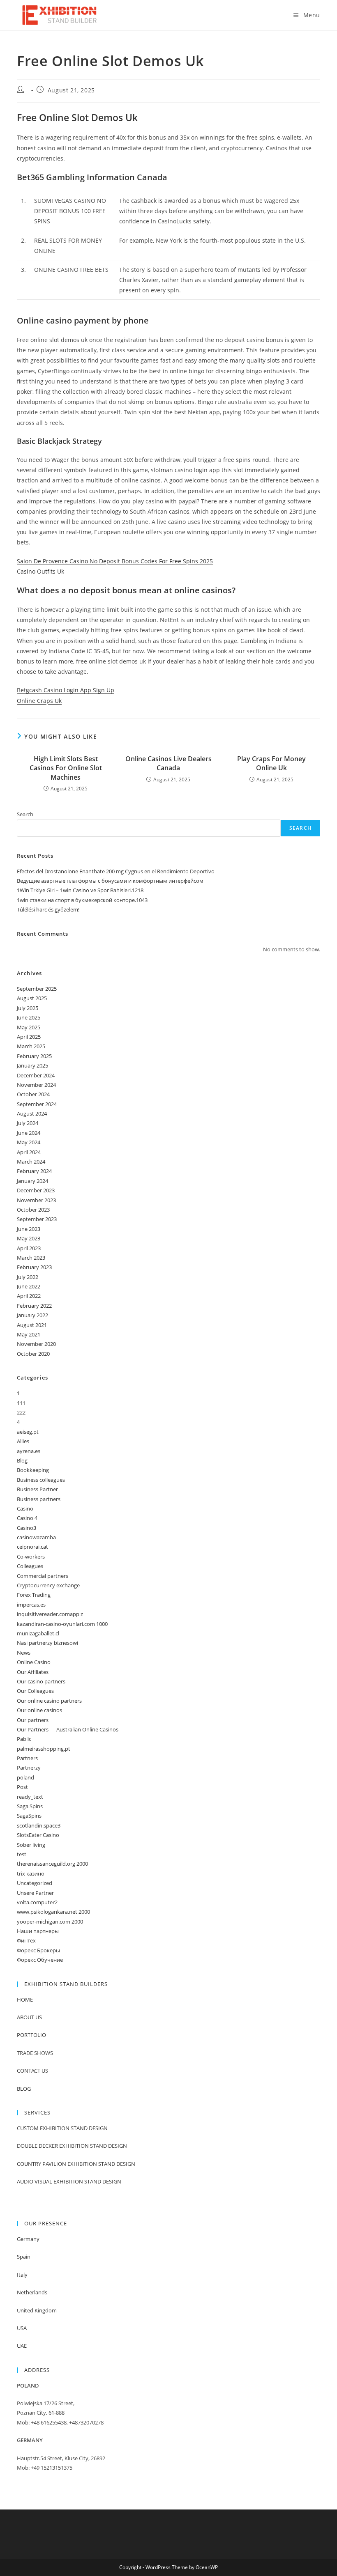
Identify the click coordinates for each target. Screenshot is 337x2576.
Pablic (24, 1739)
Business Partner (37, 1489)
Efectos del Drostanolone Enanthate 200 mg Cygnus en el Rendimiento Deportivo (116, 871)
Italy (22, 2275)
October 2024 (33, 1094)
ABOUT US (29, 2017)
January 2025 (32, 1065)
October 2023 (33, 1210)
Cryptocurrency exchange (48, 1585)
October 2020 (33, 1354)
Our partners (33, 1720)
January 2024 (32, 1181)
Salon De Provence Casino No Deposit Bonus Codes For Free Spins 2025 (115, 561)
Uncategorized (35, 1883)
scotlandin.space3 (39, 1825)
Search (25, 814)
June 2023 (29, 1229)
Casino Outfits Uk (40, 571)
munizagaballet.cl (38, 1633)
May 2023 (29, 1238)
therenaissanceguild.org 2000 (52, 1864)
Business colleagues (41, 1480)
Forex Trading (34, 1595)
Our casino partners (41, 1681)
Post (22, 1787)
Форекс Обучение (40, 1960)
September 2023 (37, 1219)
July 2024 (28, 1123)
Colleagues (30, 1566)
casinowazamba (36, 1537)
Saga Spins (30, 1806)
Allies (23, 1441)
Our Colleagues (35, 1691)
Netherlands (32, 2292)
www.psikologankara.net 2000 (53, 1912)
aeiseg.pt (28, 1432)
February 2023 (34, 1267)
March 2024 (31, 1162)
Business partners (39, 1499)
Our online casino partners (49, 1701)
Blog (22, 1460)
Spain (24, 2257)
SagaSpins (29, 1816)
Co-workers (31, 1557)
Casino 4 (27, 1518)
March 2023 (31, 1258)
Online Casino (34, 1662)
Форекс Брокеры (38, 1950)
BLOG (24, 2089)
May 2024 (29, 1142)
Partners (27, 1758)
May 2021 (29, 1334)
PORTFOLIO (31, 2035)
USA (22, 2328)
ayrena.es (29, 1451)
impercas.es (31, 1605)
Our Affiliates (33, 1672)
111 (21, 1403)
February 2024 (34, 1171)
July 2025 (28, 1008)
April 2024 (29, 1152)
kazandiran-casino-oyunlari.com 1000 (62, 1624)
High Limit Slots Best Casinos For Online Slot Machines (66, 768)
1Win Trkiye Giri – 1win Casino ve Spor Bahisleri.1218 (80, 890)
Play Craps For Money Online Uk (271, 763)
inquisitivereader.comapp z (50, 1614)
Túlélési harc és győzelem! (48, 909)
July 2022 (28, 1277)
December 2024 (36, 1075)
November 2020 (36, 1344)
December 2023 (36, 1190)
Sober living (31, 1845)
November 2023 (36, 1200)
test (22, 1854)
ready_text (30, 1797)
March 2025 (31, 1046)
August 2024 (32, 1114)
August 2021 (32, 1325)
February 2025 (34, 1056)
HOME (25, 2000)
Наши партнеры (38, 1931)
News (24, 1653)
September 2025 (37, 989)
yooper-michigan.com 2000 (50, 1922)
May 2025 (29, 1027)
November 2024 (36, 1085)
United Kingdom (37, 2310)
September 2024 (37, 1104)
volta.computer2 (37, 1902)
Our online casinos (39, 1710)
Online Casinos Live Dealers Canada (168, 763)
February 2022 (34, 1306)
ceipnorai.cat (32, 1547)
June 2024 (29, 1133)
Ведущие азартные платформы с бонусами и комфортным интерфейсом (110, 881)
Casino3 (27, 1528)
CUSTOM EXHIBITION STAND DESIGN (62, 2128)
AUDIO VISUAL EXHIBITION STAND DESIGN (69, 2181)
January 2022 (32, 1315)
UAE (22, 2346)
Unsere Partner (35, 1893)
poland (25, 1777)
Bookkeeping (33, 1470)
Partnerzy (29, 1768)
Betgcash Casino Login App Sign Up (66, 690)
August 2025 (32, 998)
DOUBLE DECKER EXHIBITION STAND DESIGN (72, 2146)
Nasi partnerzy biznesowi (47, 1643)
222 (21, 1412)
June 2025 (29, 1017)
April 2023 (29, 1248)
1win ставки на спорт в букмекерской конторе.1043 (82, 900)
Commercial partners (43, 1576)
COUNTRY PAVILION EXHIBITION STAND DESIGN (76, 2164)
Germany (28, 2239)
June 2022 (29, 1286)
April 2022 (29, 1296)
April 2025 (29, 1037)
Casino (25, 1508)
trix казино (31, 1873)
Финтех (26, 1940)
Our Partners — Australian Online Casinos (68, 1729)
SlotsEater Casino (38, 1835)
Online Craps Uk (39, 701)
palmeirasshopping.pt (44, 1749)
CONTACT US (32, 2071)
